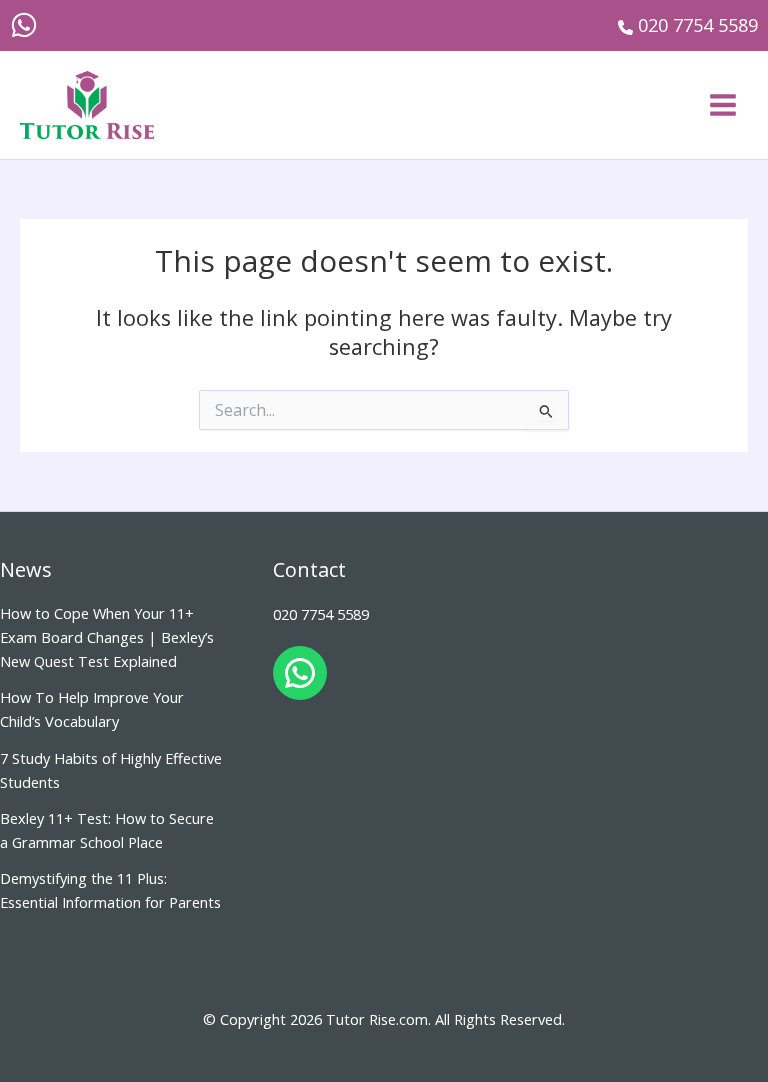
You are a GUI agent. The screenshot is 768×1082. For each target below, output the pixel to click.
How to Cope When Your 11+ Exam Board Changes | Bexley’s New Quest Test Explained (107, 637)
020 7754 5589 (321, 614)
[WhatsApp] (24, 25)
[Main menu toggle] (723, 105)
